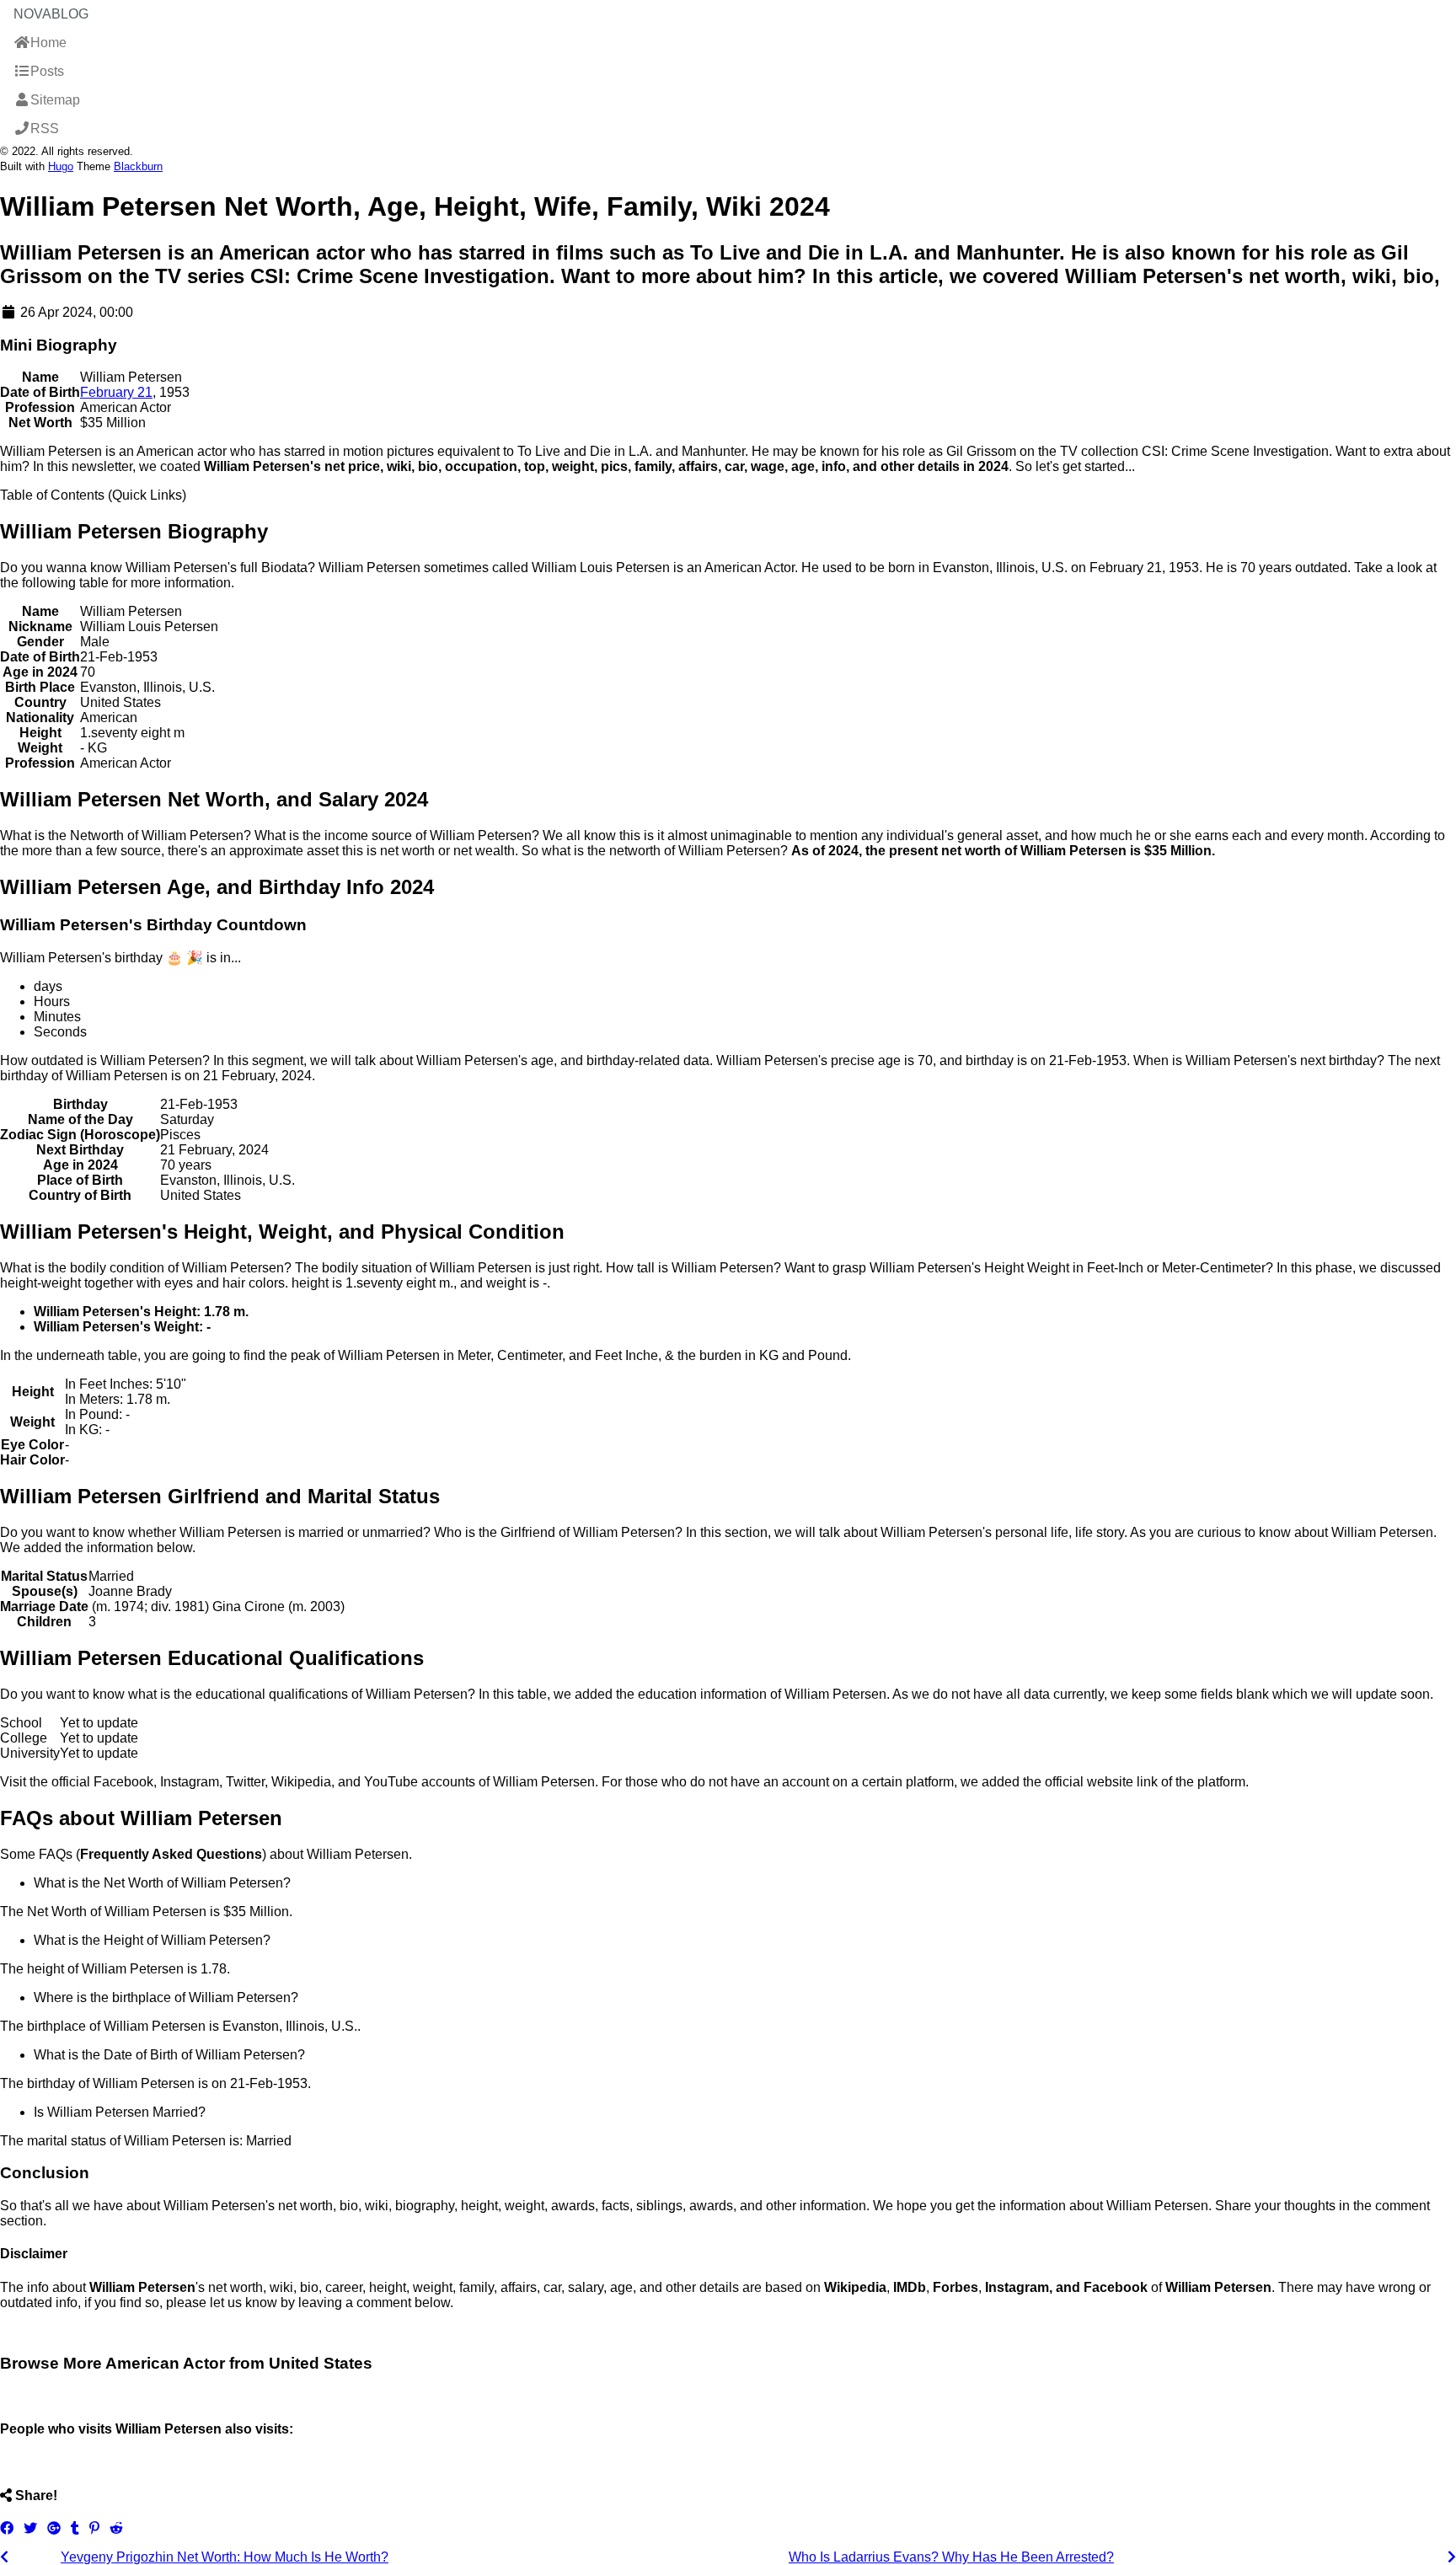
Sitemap (55, 100)
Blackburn (138, 166)
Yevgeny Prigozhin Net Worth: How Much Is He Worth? (225, 2557)
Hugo (61, 166)
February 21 (116, 392)
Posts (47, 71)
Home (48, 43)
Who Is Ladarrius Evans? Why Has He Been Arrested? (951, 2557)
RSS (45, 129)
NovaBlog (51, 14)
